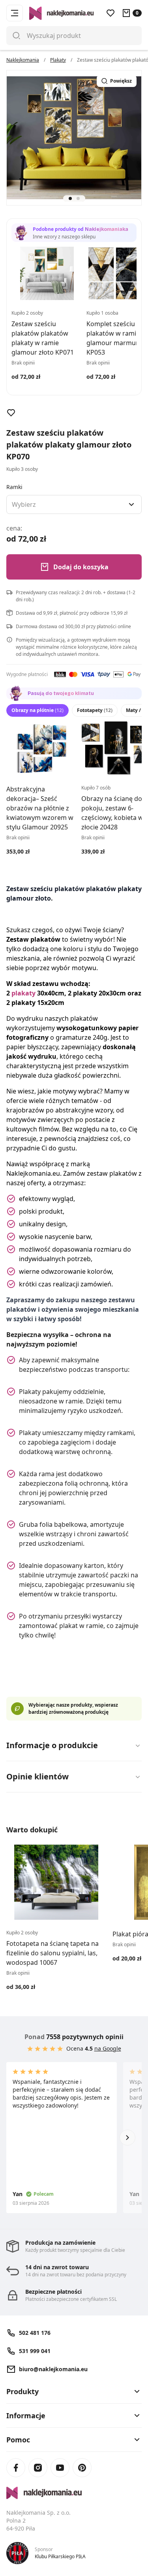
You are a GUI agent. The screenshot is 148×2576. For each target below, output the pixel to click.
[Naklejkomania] (74, 2493)
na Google (108, 2048)
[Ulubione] (111, 13)
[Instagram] (38, 2468)
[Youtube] (60, 2468)
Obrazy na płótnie (37, 710)
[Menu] (15, 13)
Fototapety (95, 710)
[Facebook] (16, 2468)
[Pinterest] (82, 2468)
